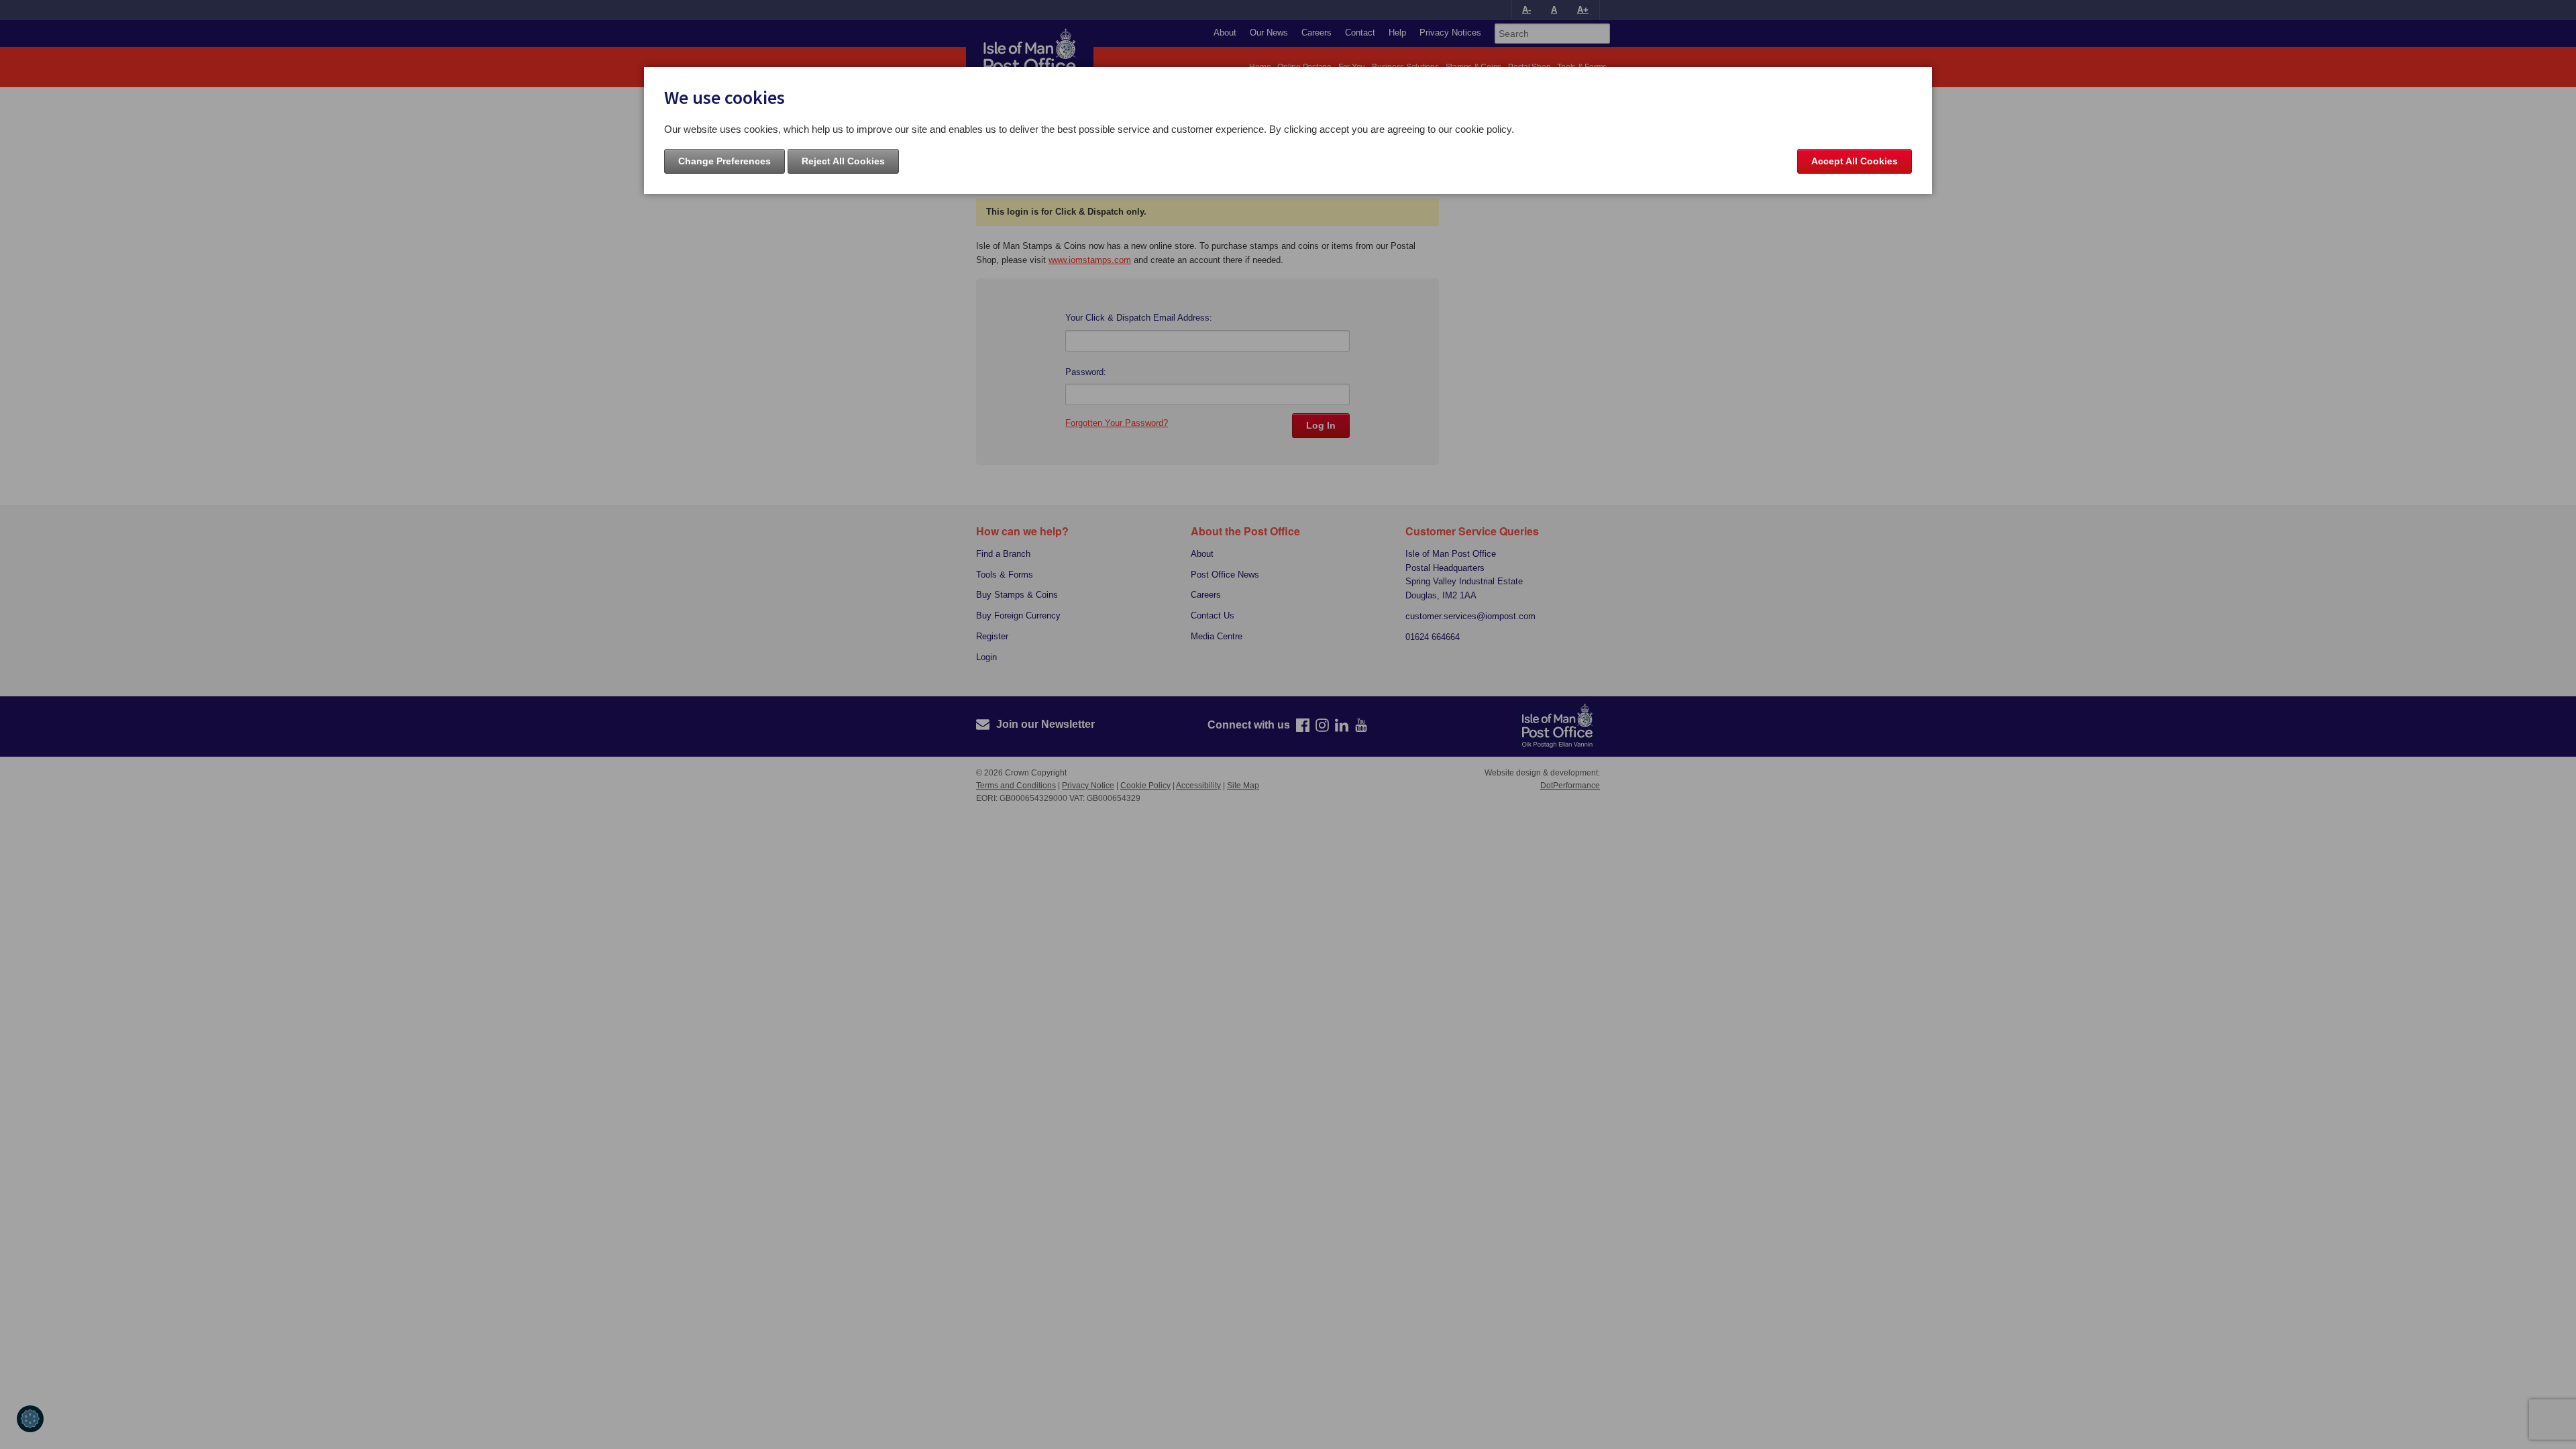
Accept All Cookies (1855, 161)
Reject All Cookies (843, 161)
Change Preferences (724, 161)
